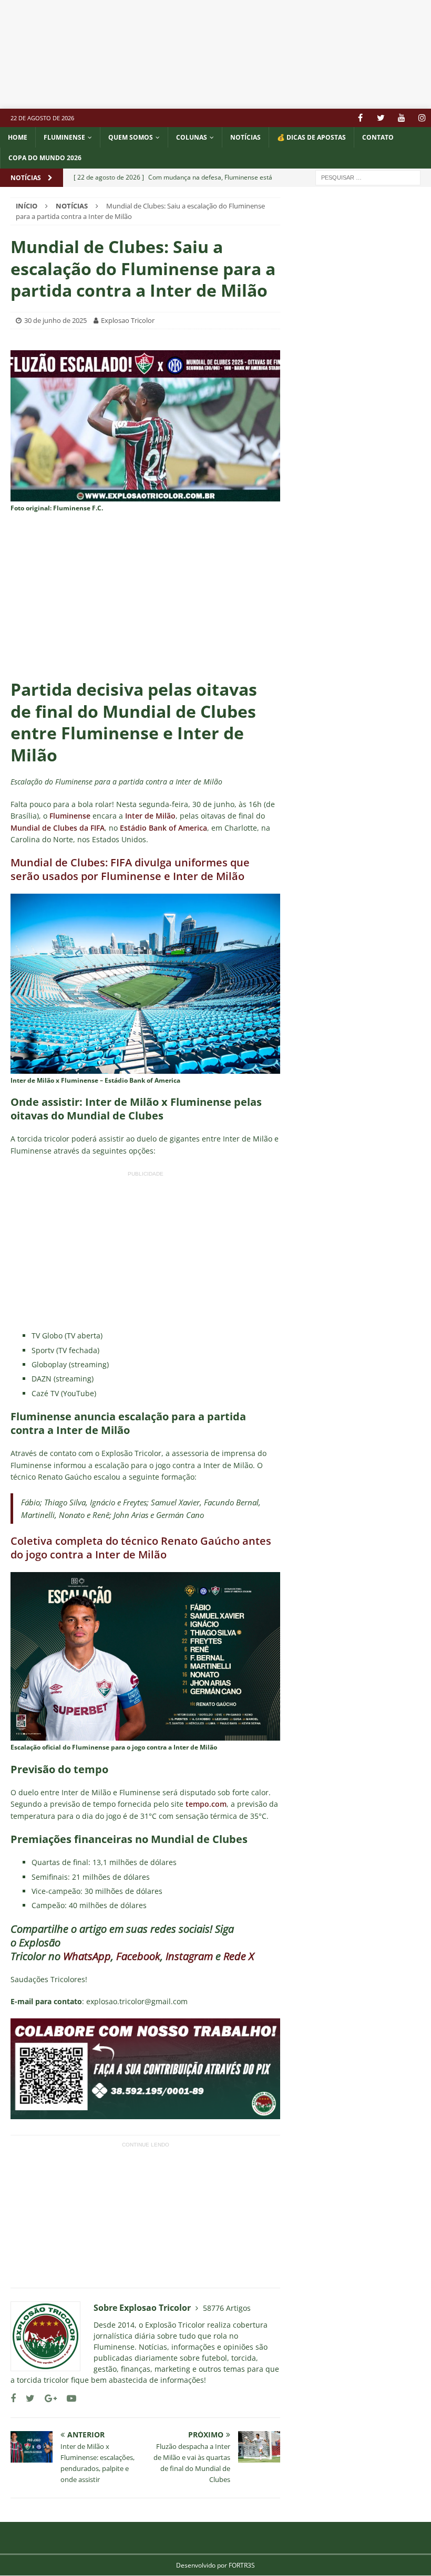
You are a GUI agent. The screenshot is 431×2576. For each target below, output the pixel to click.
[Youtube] (401, 118)
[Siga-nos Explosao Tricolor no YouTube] (68, 2398)
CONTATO (378, 137)
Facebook (138, 1956)
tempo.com (205, 1804)
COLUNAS (192, 137)
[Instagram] (422, 118)
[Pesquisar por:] (368, 177)
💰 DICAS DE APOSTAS (311, 137)
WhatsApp (87, 1956)
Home (18, 137)
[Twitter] (381, 118)
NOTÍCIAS (245, 137)
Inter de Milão (150, 816)
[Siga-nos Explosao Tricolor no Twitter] (26, 2398)
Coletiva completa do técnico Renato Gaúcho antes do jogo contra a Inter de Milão (141, 1548)
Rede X (239, 1956)
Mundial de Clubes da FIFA (58, 828)
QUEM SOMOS (131, 137)
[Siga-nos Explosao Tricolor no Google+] (47, 2398)
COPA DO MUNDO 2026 (45, 158)
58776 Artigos (227, 2308)
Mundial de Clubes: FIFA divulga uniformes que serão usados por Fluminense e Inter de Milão (130, 869)
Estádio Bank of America (163, 828)
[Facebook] (360, 118)
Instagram (189, 1956)
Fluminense (64, 137)
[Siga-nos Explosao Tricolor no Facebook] (13, 2398)
